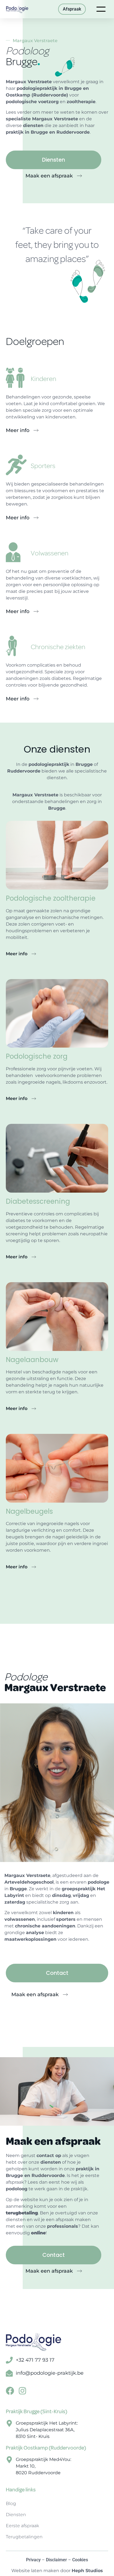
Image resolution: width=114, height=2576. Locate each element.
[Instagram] (22, 2391)
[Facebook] (10, 2391)
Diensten (16, 2515)
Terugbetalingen (24, 2537)
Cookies (80, 2560)
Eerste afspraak (22, 2526)
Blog (11, 2503)
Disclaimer (56, 2560)
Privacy (33, 2560)
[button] (40, 1995)
